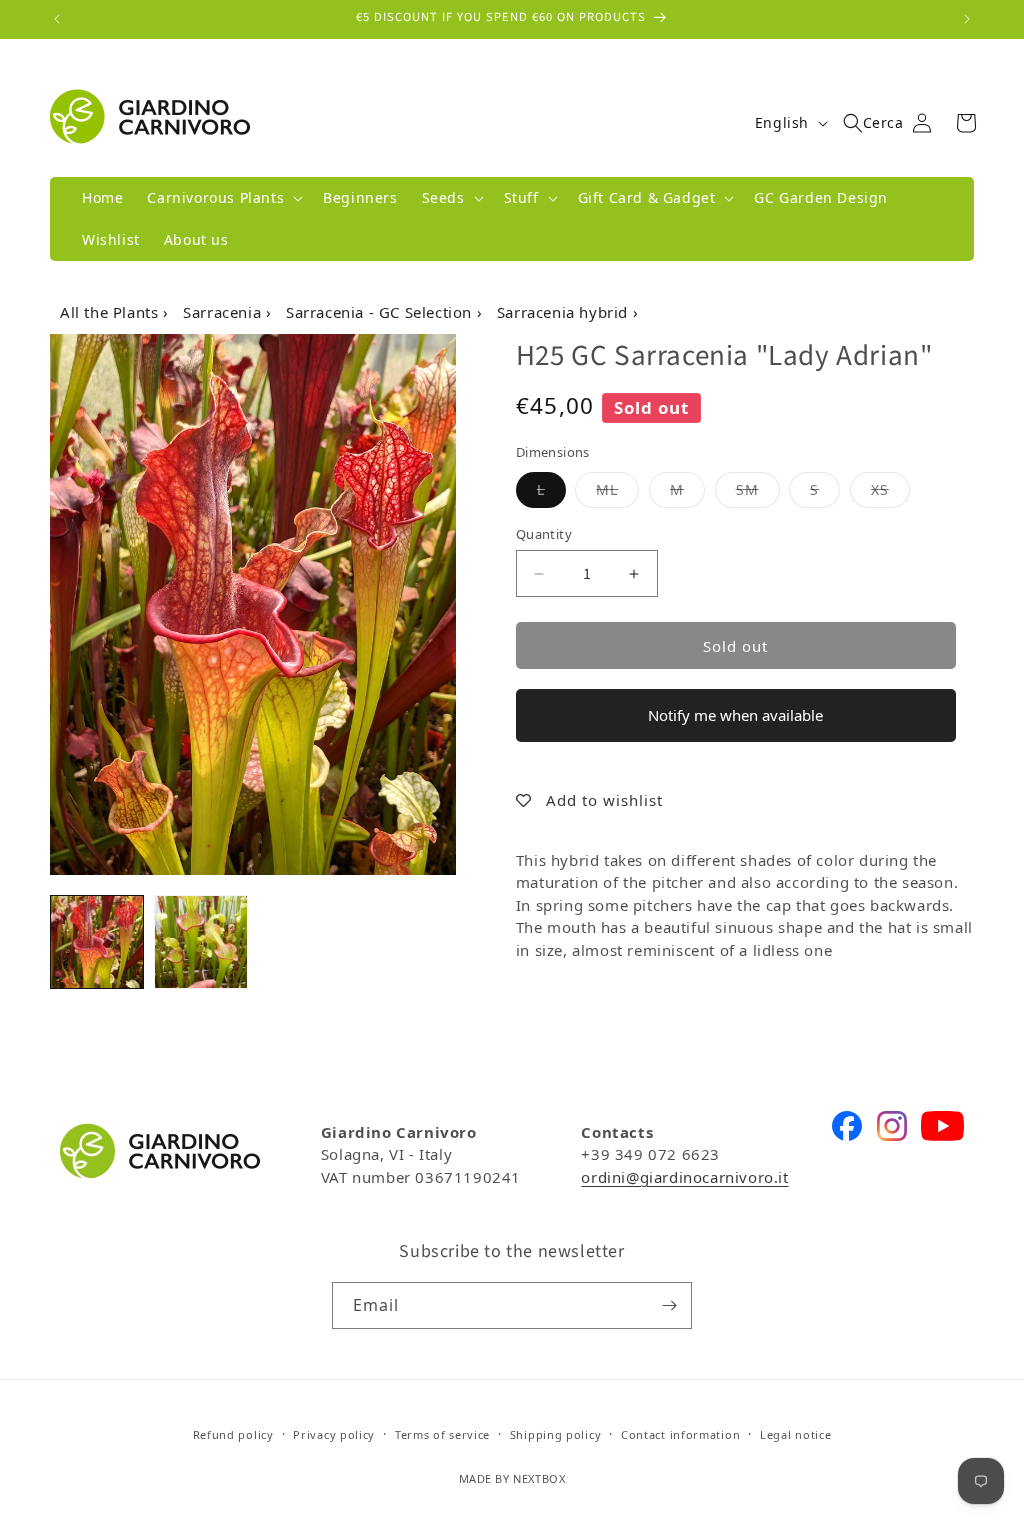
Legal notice (795, 1434)
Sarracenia (224, 312)
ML (617, 489)
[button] (223, 198)
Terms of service (442, 1434)
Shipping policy (556, 1434)
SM (758, 489)
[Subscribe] (669, 1305)
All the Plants (111, 312)
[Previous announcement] (57, 19)
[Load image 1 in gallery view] (97, 942)
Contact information (680, 1434)
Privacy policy (334, 1434)
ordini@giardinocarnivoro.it (684, 1177)
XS (890, 489)
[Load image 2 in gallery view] (201, 942)
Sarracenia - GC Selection (381, 312)
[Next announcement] (967, 19)
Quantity (544, 534)
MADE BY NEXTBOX (512, 1478)
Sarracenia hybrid (565, 312)
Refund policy (233, 1434)
